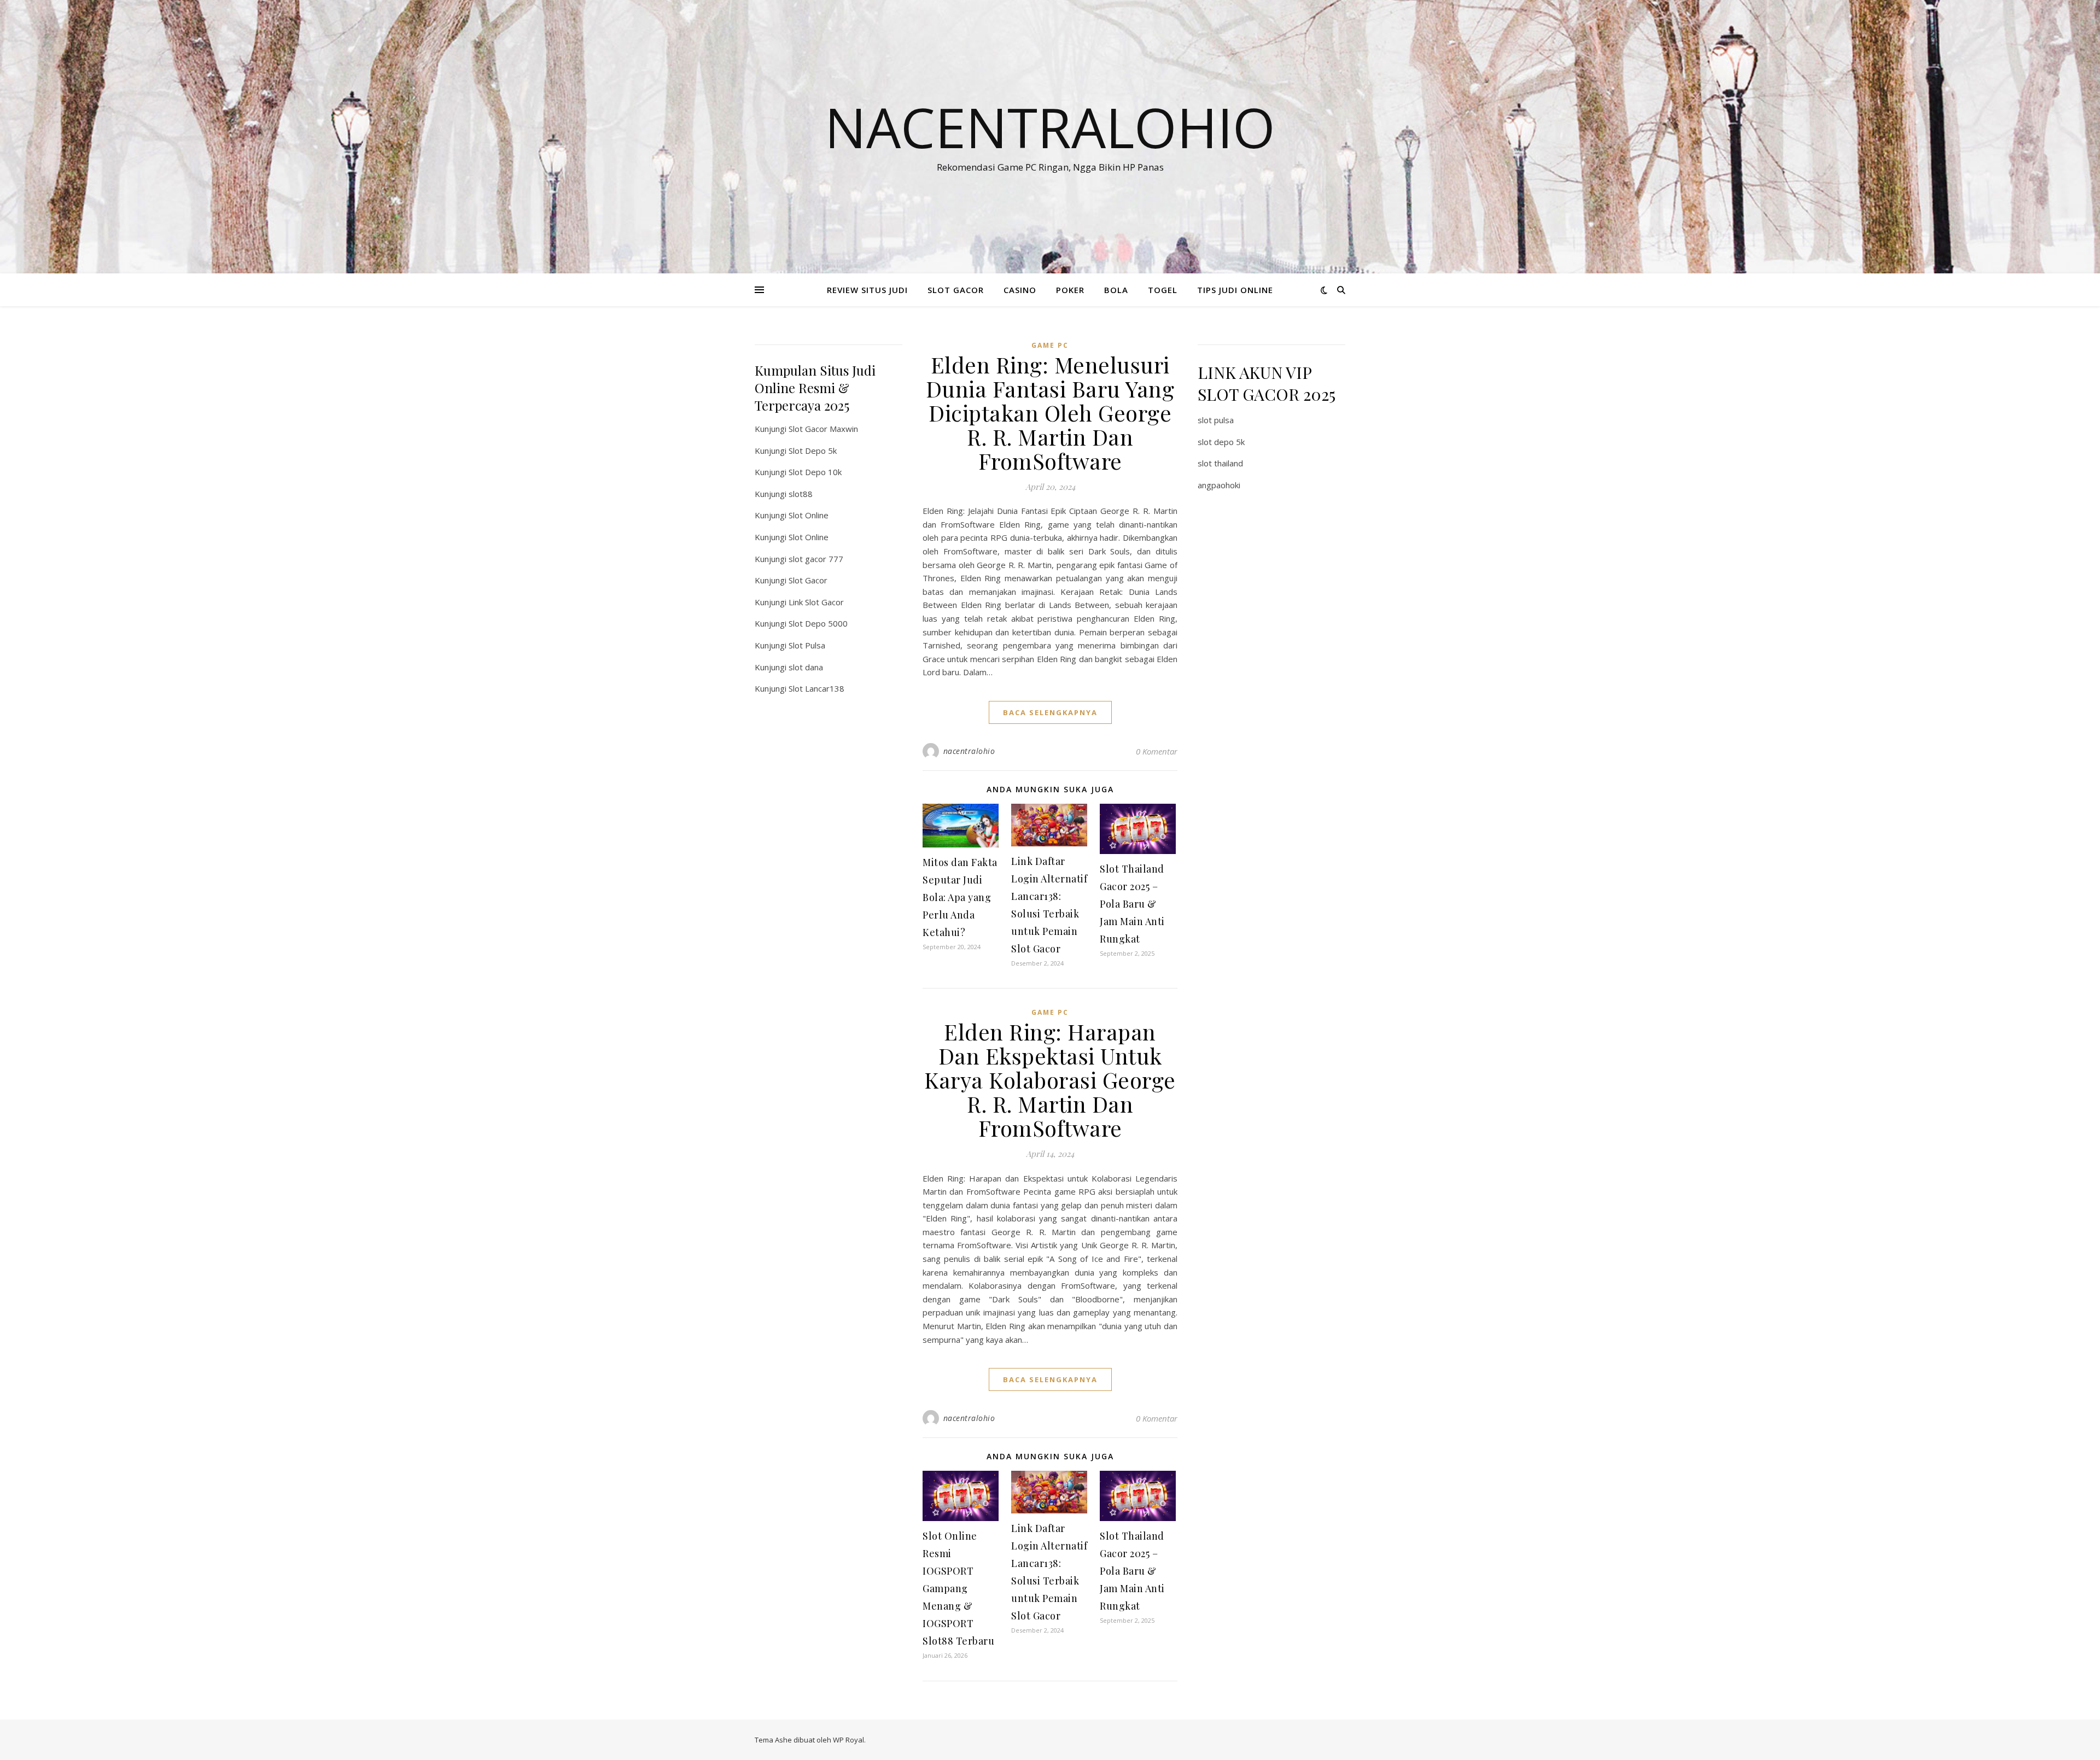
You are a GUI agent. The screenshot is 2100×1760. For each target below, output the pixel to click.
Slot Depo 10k (815, 472)
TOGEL (1163, 290)
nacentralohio (969, 751)
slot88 (801, 494)
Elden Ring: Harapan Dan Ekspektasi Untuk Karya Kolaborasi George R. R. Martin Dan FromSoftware (1050, 1080)
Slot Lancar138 (816, 688)
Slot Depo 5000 (818, 623)
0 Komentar (1157, 751)
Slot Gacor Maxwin (823, 429)
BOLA (1116, 290)
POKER (1070, 290)
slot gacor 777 (816, 559)
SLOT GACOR (956, 290)
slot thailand (1220, 463)
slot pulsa (1216, 420)
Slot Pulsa (807, 645)
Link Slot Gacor (816, 602)
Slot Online (809, 515)
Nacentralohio (1050, 127)
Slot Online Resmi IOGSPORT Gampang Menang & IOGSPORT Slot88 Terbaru (958, 1588)
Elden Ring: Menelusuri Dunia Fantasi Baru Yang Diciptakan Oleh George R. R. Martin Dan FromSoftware (1050, 413)
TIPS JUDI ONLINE (1235, 290)
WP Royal (848, 1740)
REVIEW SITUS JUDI (867, 290)
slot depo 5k (1221, 442)
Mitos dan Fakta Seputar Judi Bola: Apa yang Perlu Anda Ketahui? (960, 897)
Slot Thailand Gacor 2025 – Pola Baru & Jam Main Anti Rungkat (1132, 904)
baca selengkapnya (1050, 712)
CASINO (1020, 290)
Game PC (1050, 345)
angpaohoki (1219, 485)
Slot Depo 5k (813, 451)
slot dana (806, 667)
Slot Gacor (808, 580)
